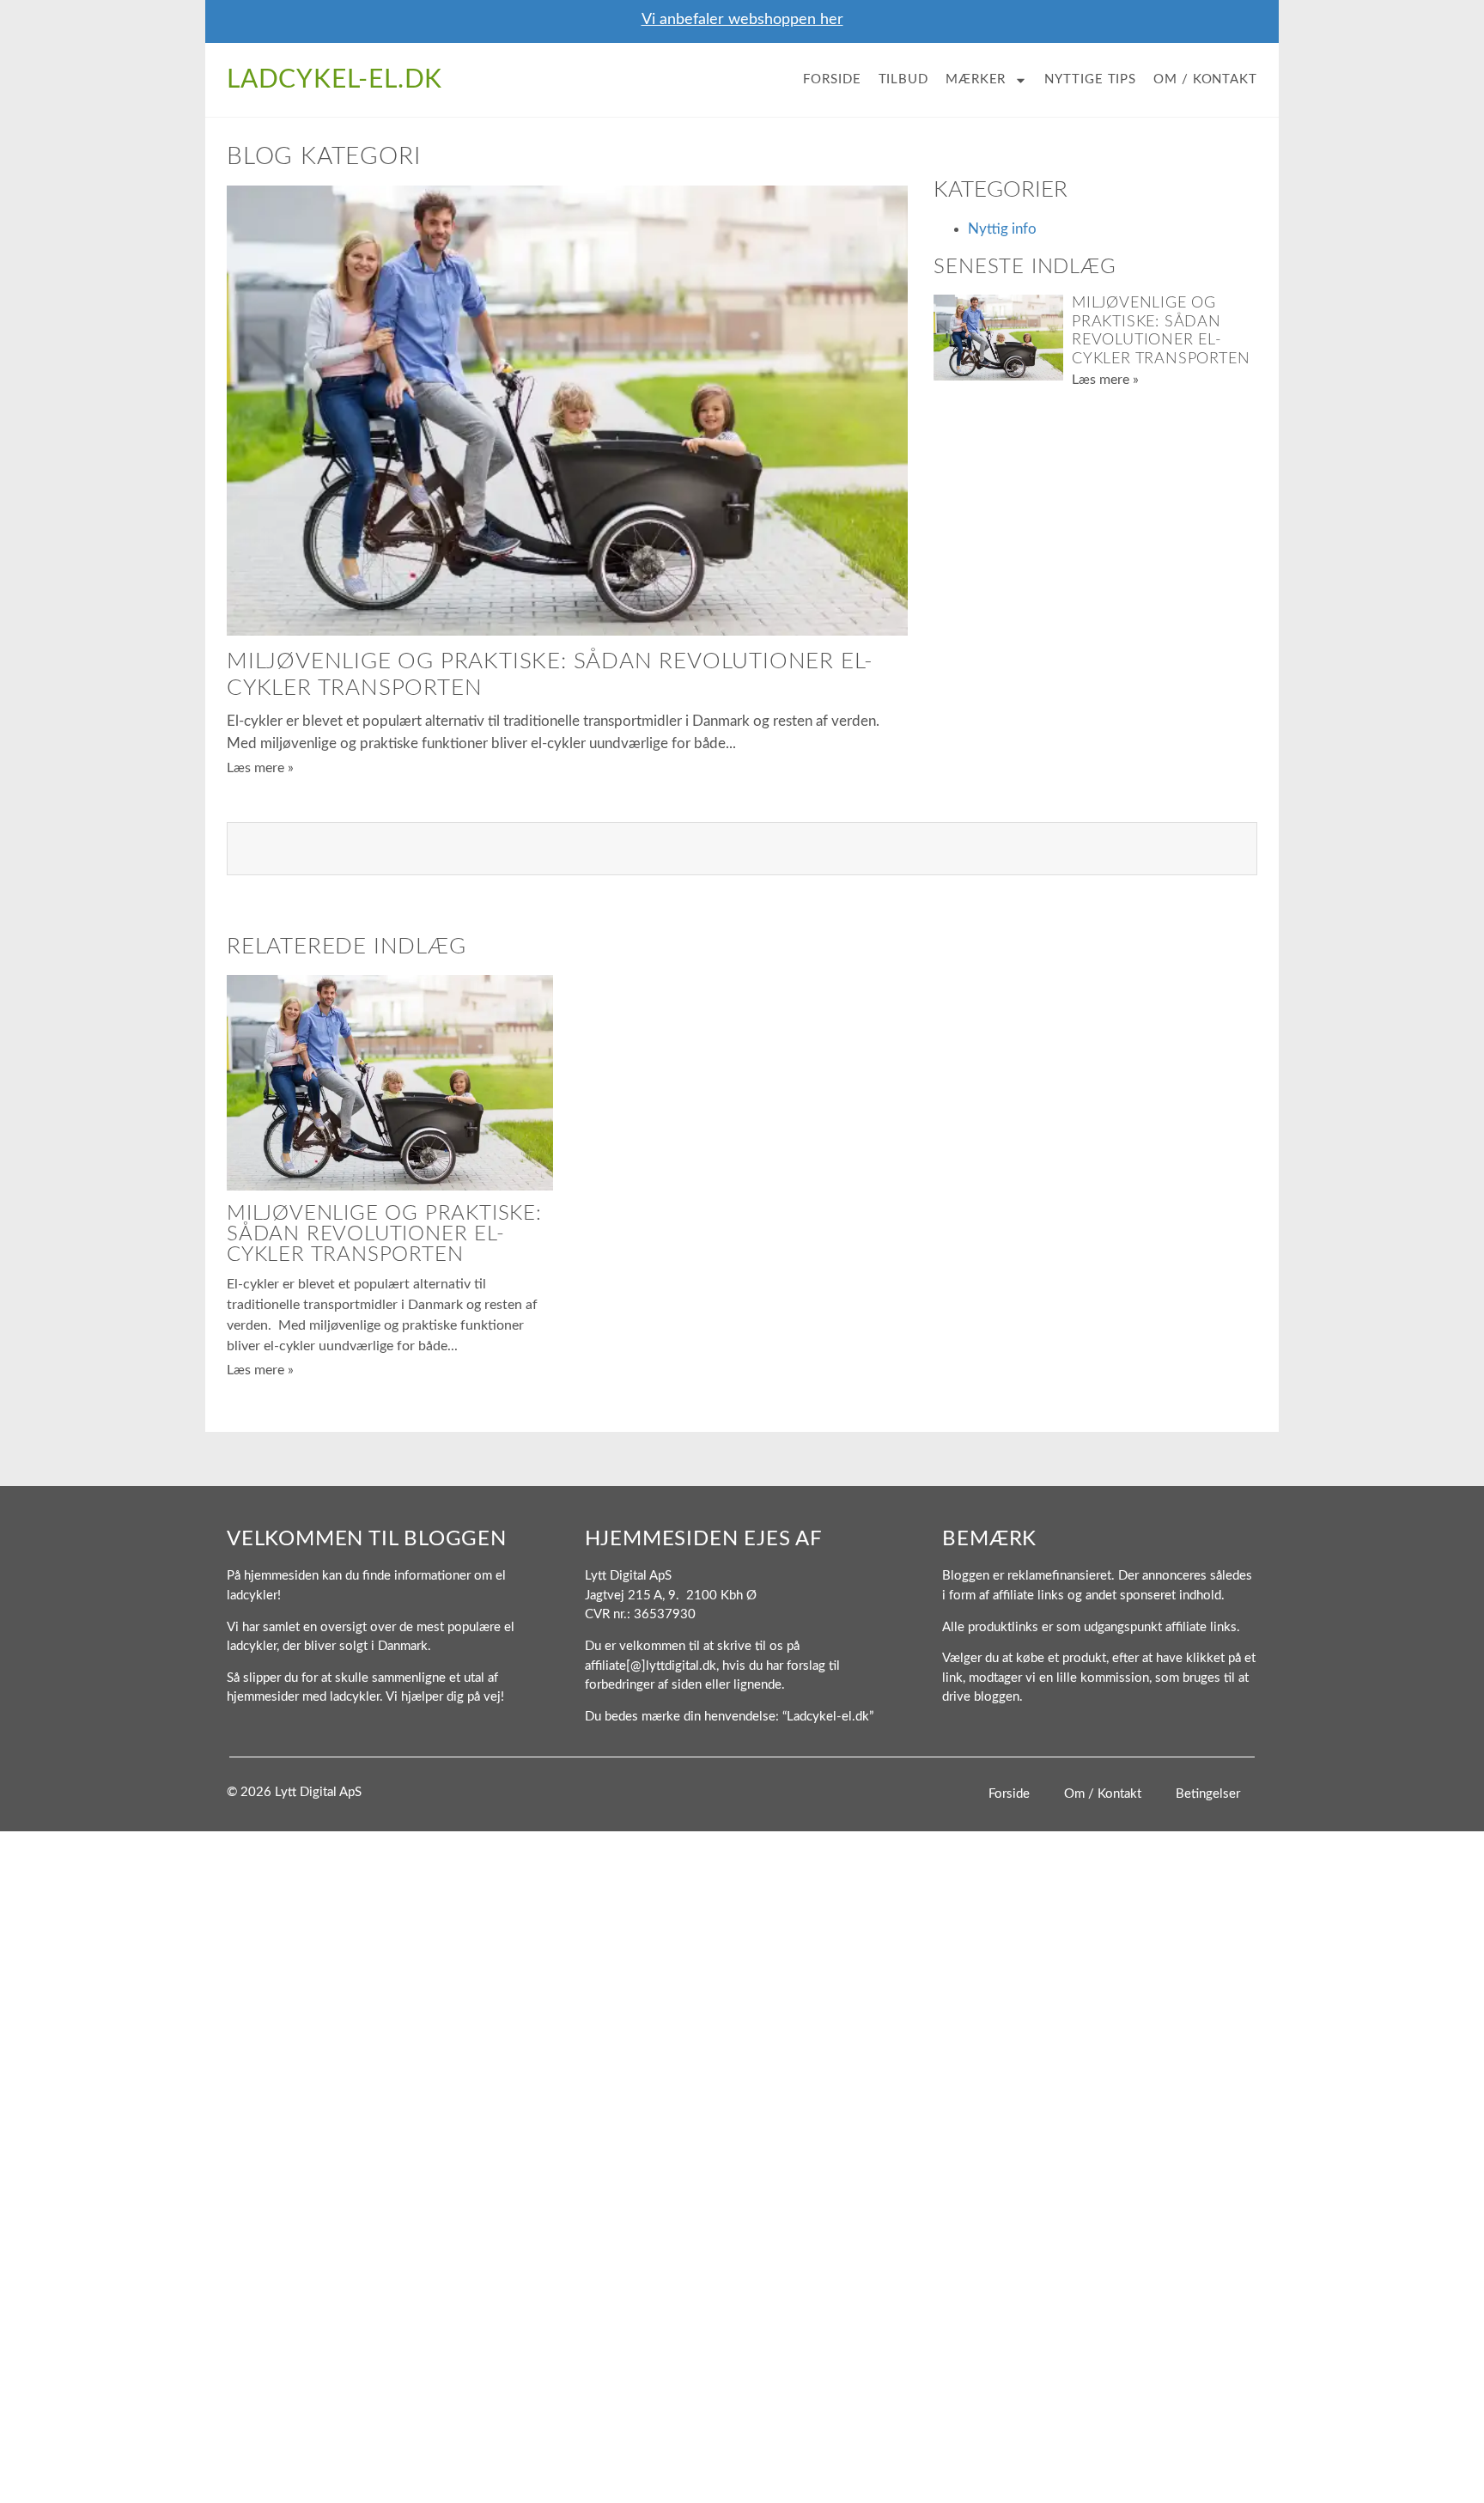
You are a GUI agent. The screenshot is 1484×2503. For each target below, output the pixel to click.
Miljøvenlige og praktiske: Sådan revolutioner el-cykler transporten (384, 1234)
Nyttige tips (1090, 79)
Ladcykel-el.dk (335, 80)
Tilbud (903, 79)
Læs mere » (260, 768)
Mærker (976, 79)
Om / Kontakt (1205, 79)
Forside (832, 79)
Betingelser (1208, 1794)
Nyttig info (1002, 229)
